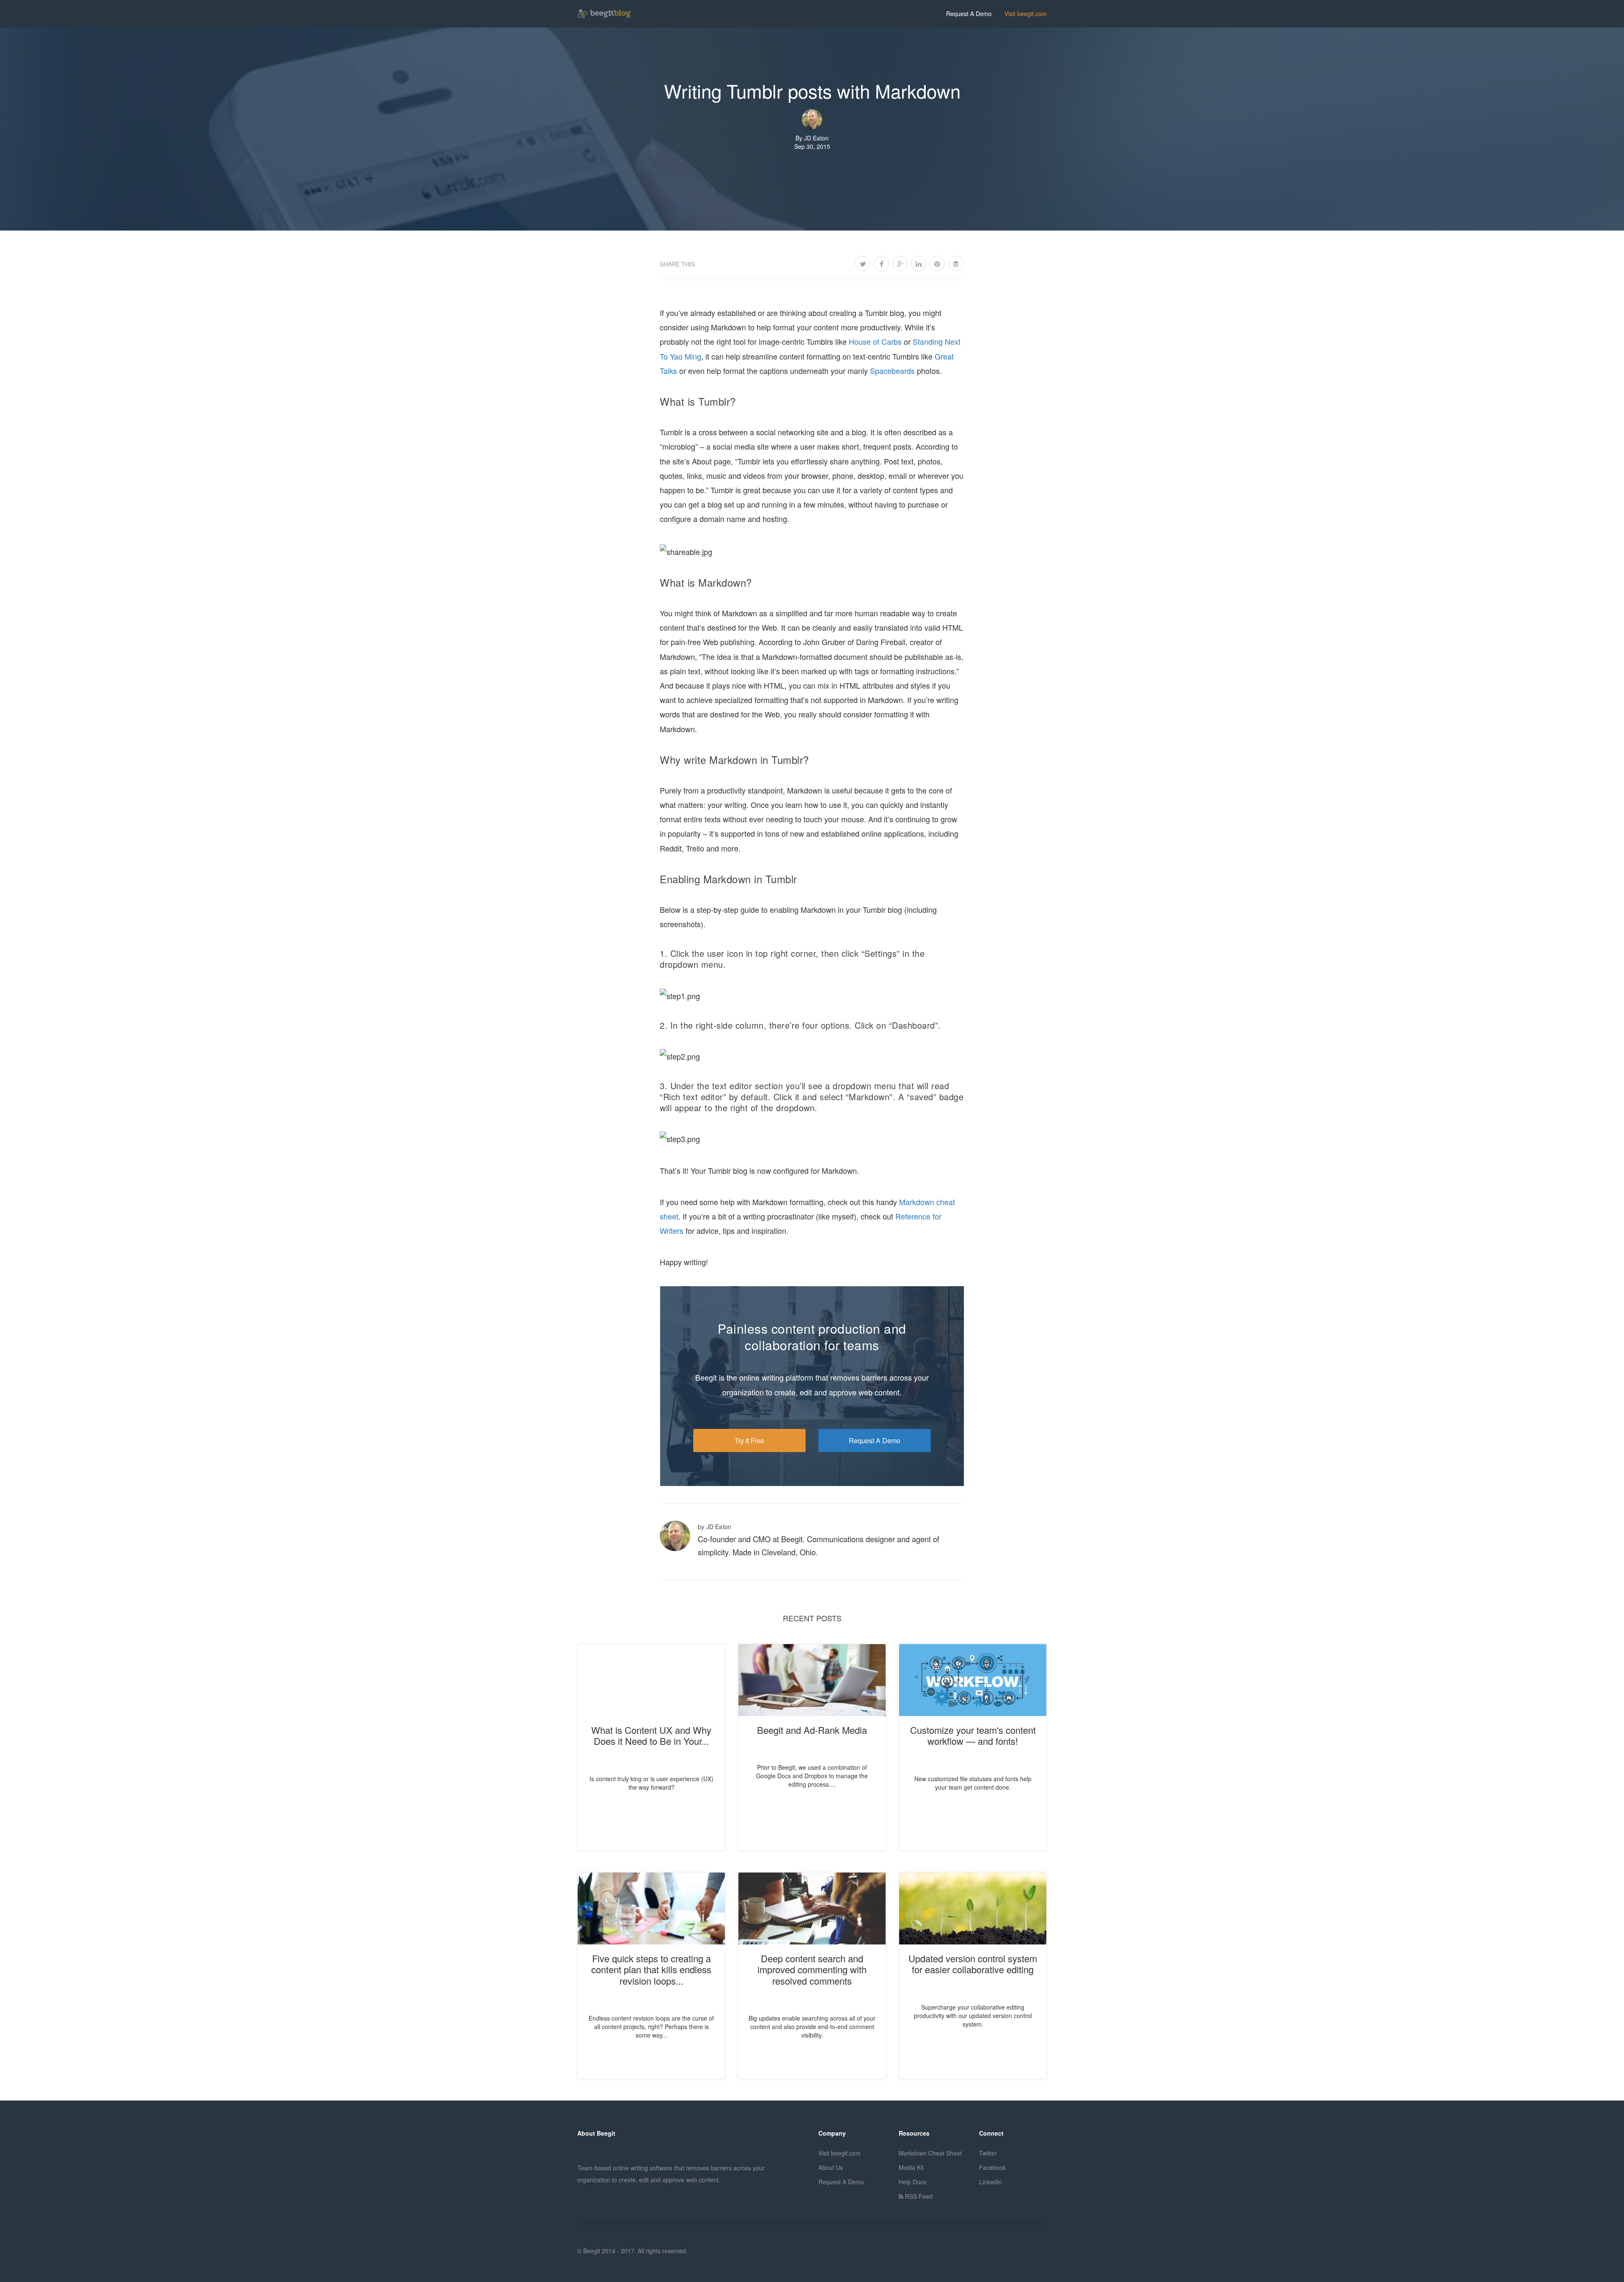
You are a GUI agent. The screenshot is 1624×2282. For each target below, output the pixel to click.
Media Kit (911, 2167)
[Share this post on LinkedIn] (919, 264)
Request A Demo (969, 14)
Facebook (992, 2167)
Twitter (988, 2153)
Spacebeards (892, 371)
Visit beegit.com (1026, 14)
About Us (831, 2167)
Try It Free (749, 1440)
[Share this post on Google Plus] (900, 264)
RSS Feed (918, 2196)
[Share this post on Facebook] (881, 264)
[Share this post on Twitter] (863, 264)
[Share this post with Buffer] (956, 264)
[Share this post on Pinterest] (937, 264)
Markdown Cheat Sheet (930, 2153)
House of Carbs (875, 341)
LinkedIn (990, 2182)
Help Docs (912, 2182)
